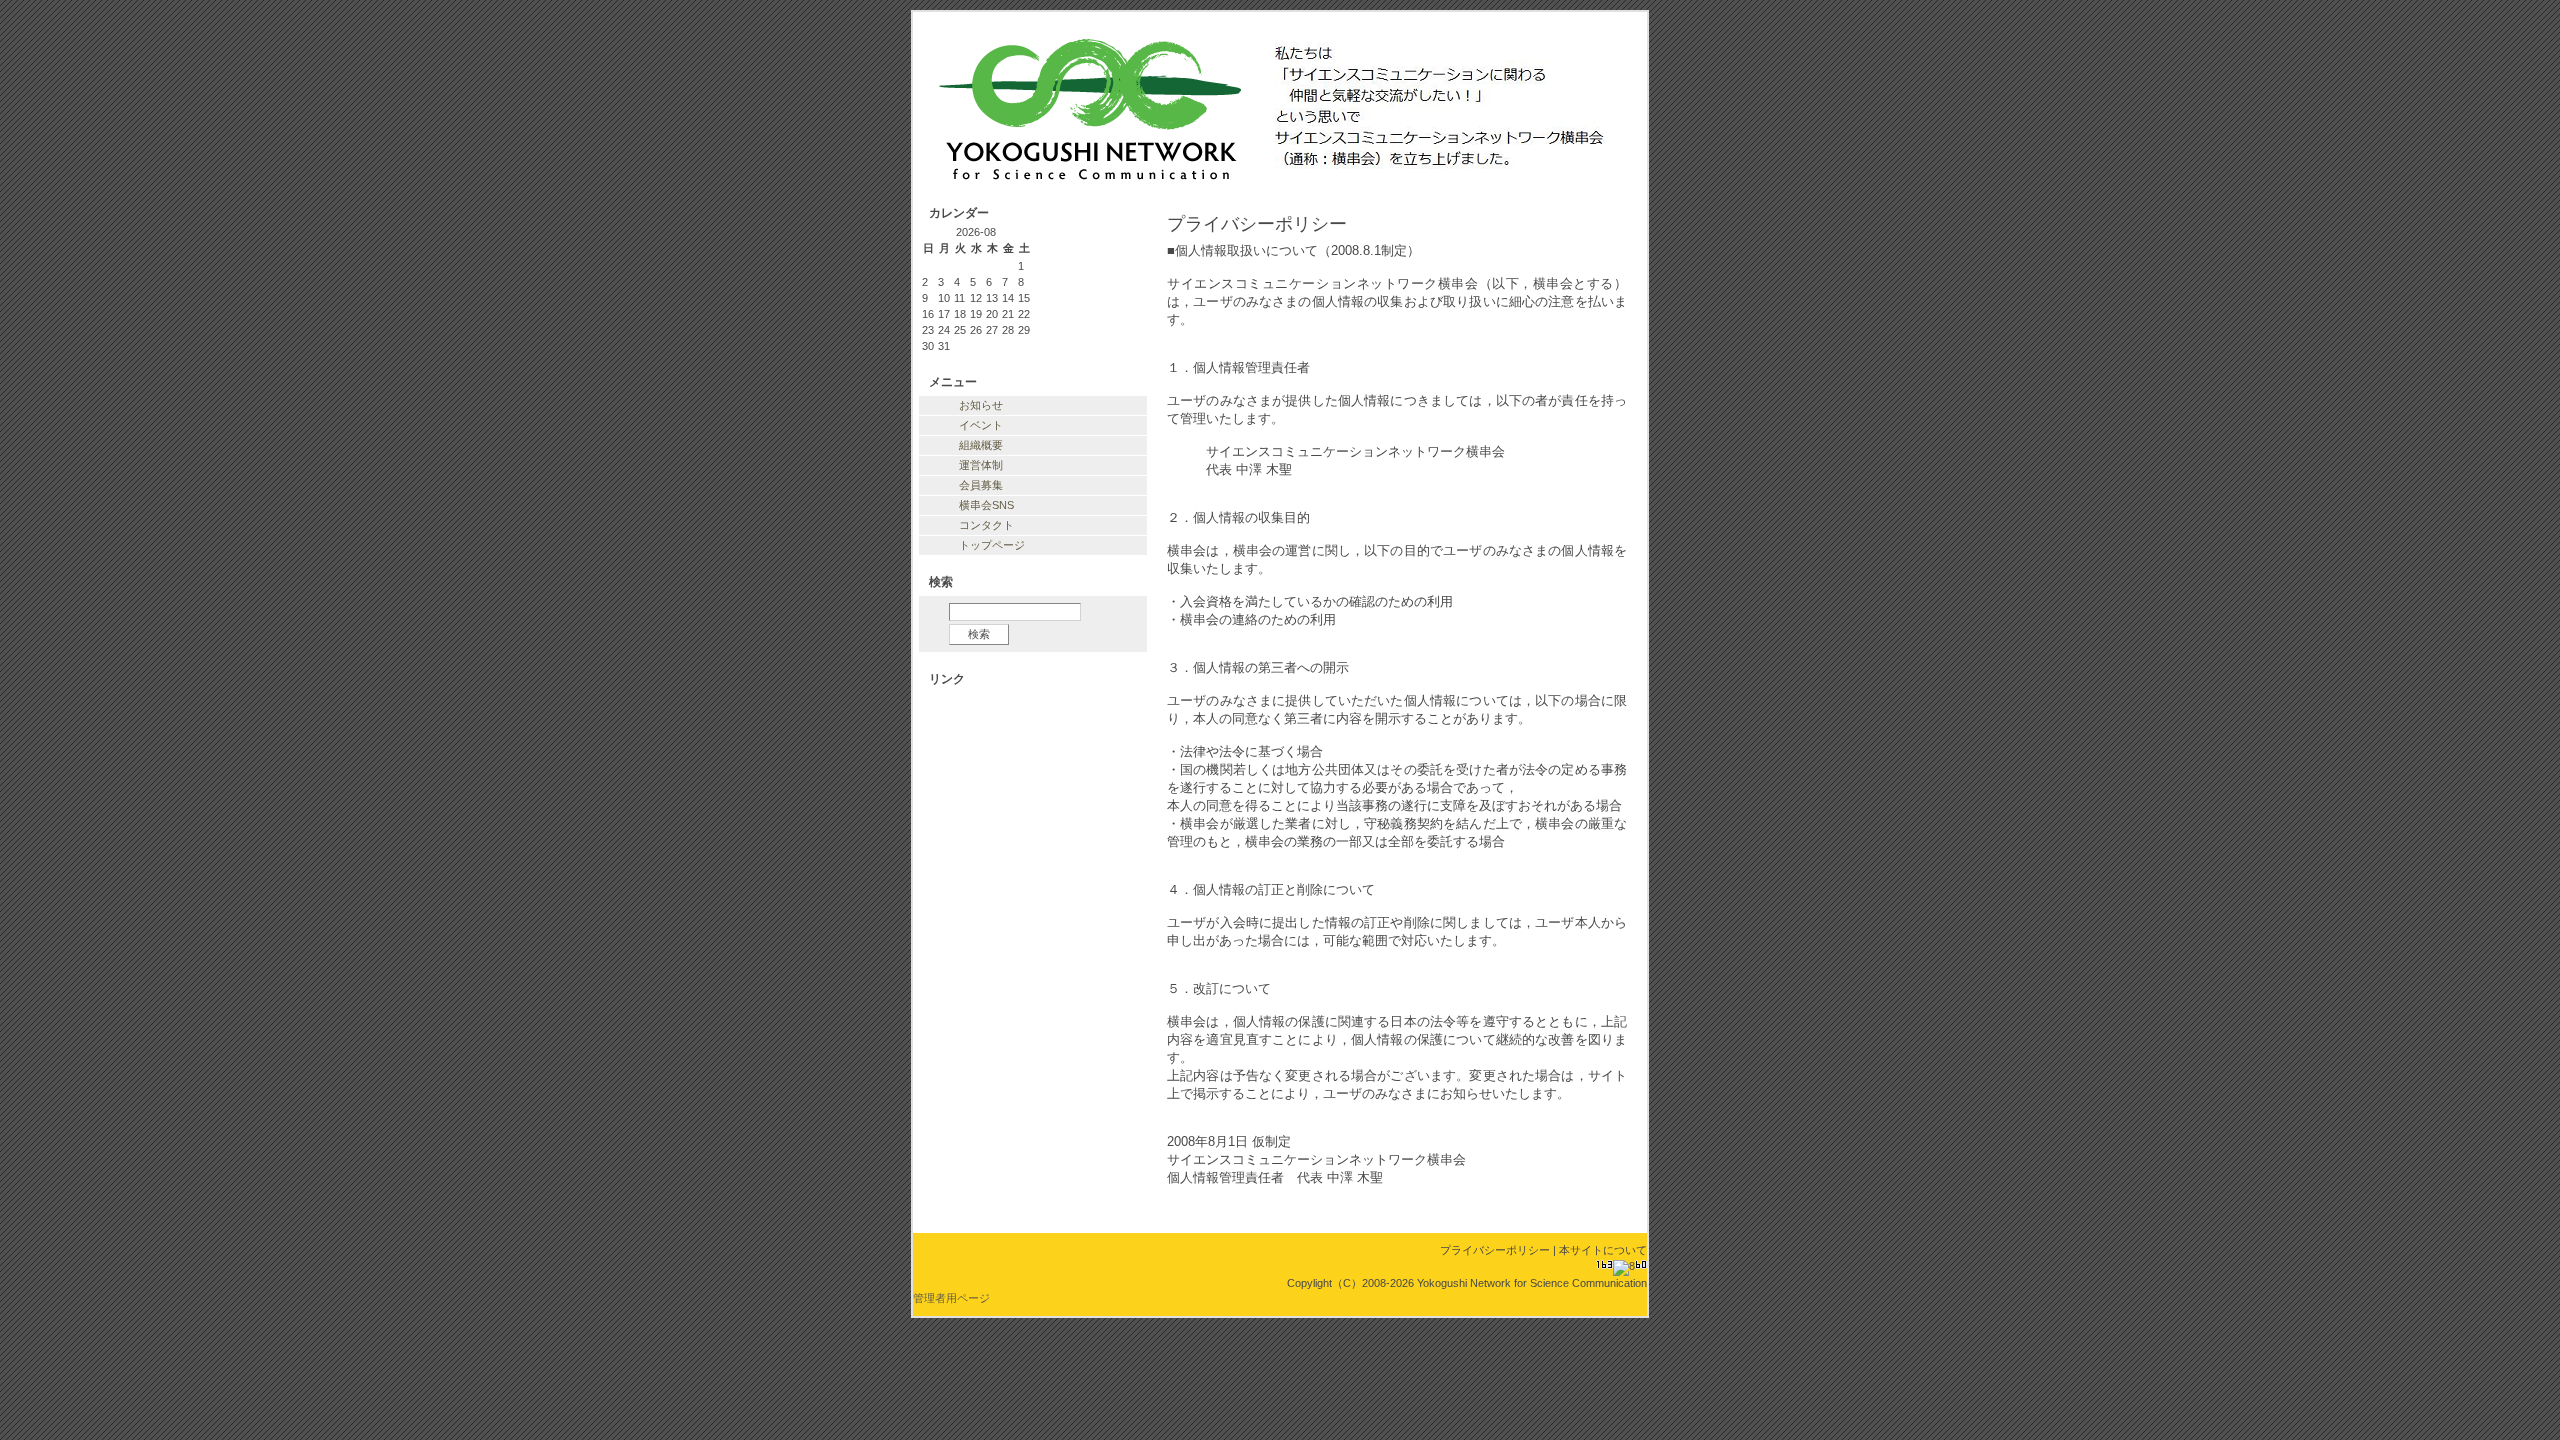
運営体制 (981, 465)
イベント (981, 425)
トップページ (992, 545)
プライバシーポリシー (1495, 1250)
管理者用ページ (951, 1298)
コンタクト (986, 525)
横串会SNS (986, 505)
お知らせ (981, 405)
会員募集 (981, 485)
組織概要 (981, 445)
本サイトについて (1603, 1250)
